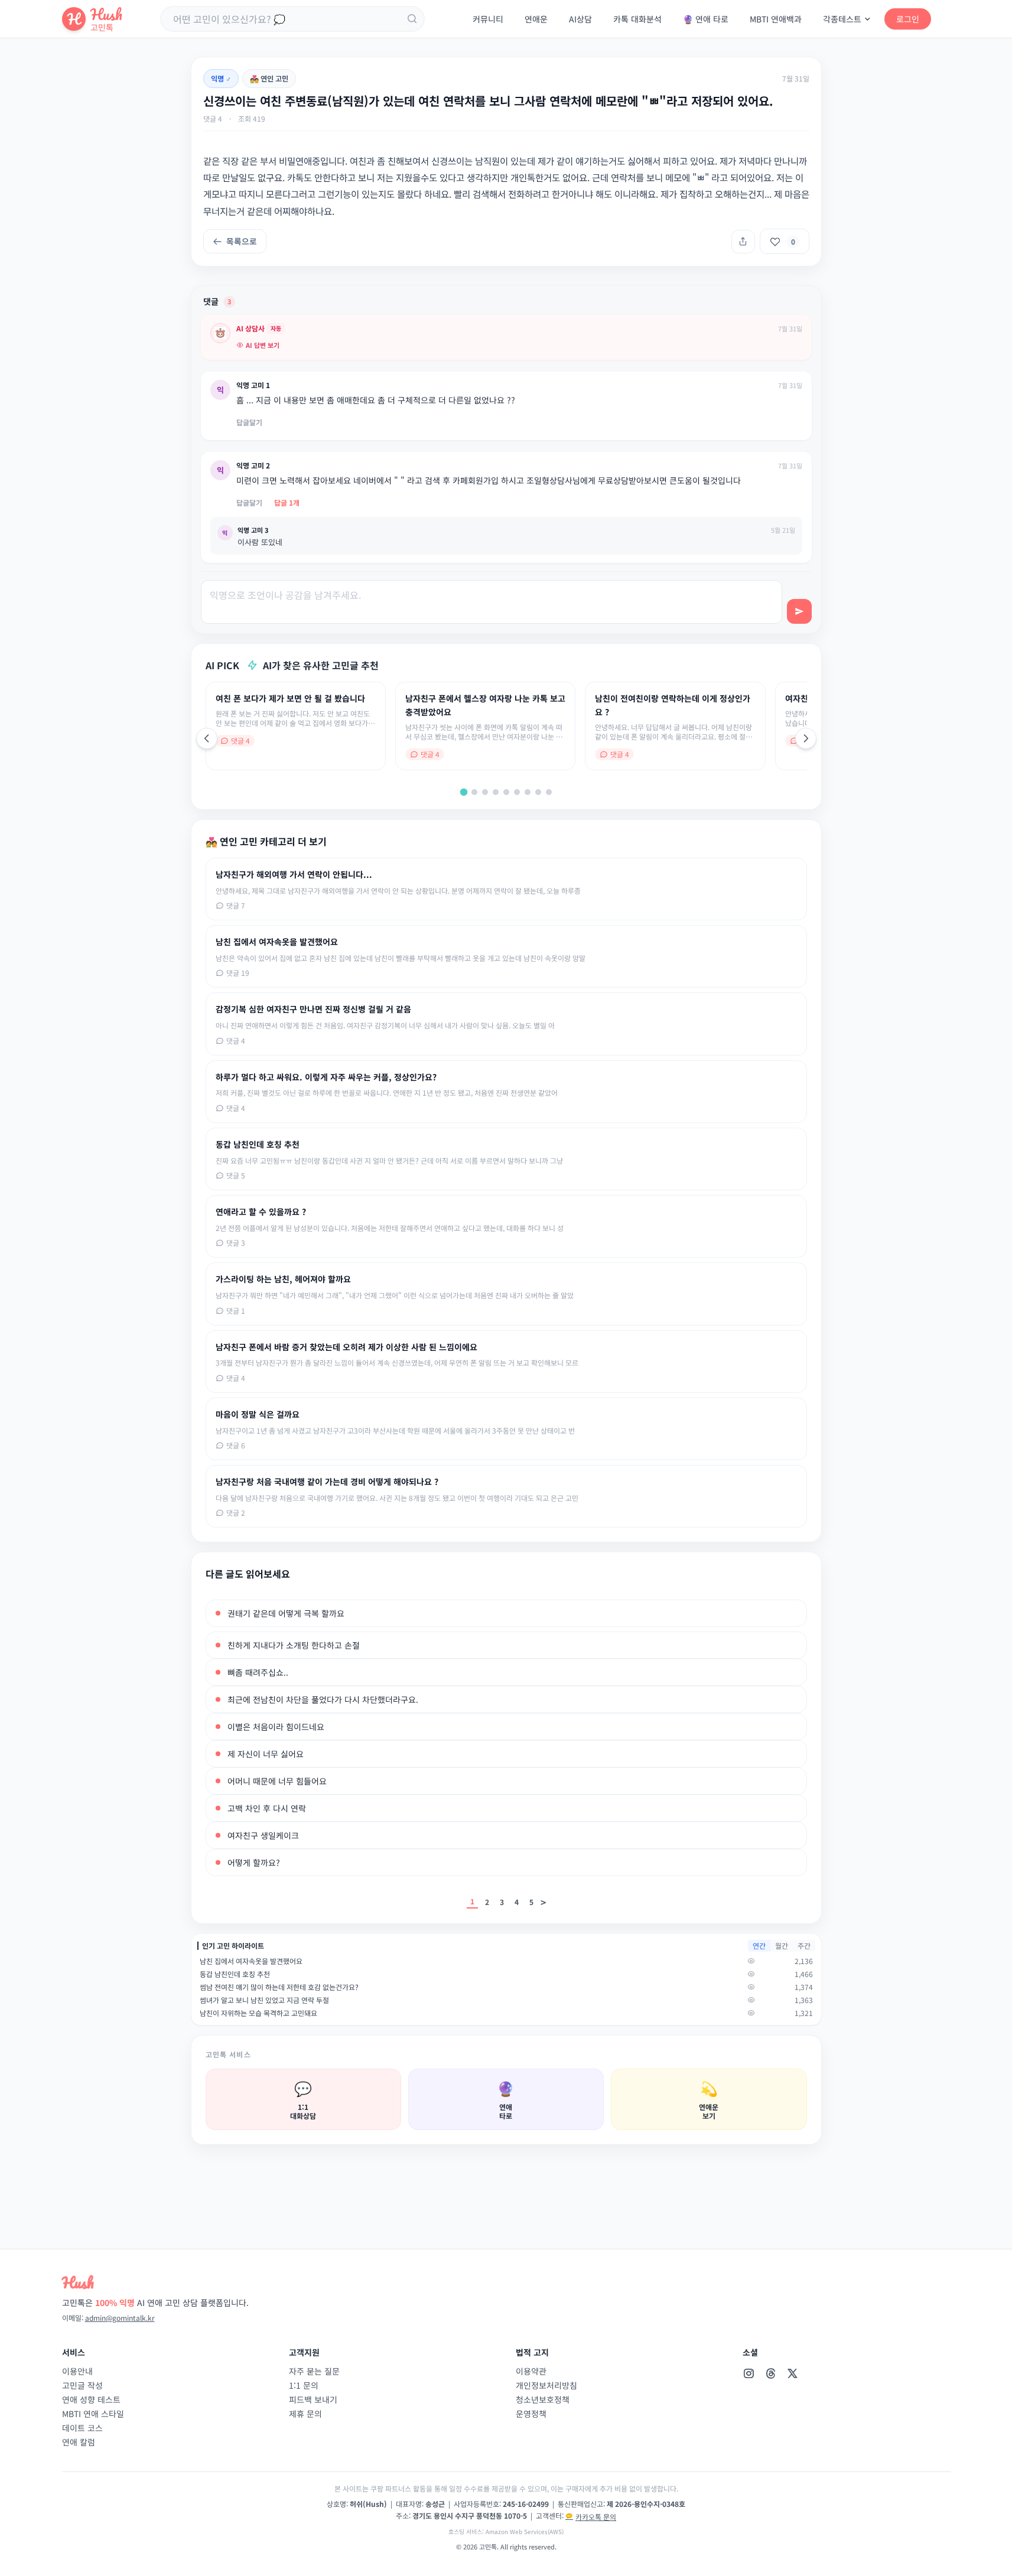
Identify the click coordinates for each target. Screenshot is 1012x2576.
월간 (782, 1945)
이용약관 (531, 2371)
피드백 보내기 (313, 2399)
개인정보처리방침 (546, 2385)
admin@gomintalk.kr (120, 2318)
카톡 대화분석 (637, 19)
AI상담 (580, 19)
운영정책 (531, 2414)
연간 (759, 1945)
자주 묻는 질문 (314, 2371)
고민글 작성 (82, 2385)
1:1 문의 (304, 2385)
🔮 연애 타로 (706, 19)
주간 (804, 1945)
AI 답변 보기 (263, 345)
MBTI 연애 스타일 (93, 2414)
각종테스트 (842, 19)
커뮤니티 (488, 19)
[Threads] (771, 2373)
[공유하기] (743, 242)
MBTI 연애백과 (776, 19)
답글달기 (249, 422)
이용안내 (77, 2371)
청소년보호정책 (543, 2399)
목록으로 (242, 241)
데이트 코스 (82, 2428)
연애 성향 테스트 (91, 2399)
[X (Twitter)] (793, 2373)
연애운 (536, 19)
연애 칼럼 (79, 2442)
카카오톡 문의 (596, 2517)
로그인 (908, 19)
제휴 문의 (305, 2414)
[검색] (412, 19)
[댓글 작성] (799, 611)
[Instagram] (749, 2373)
